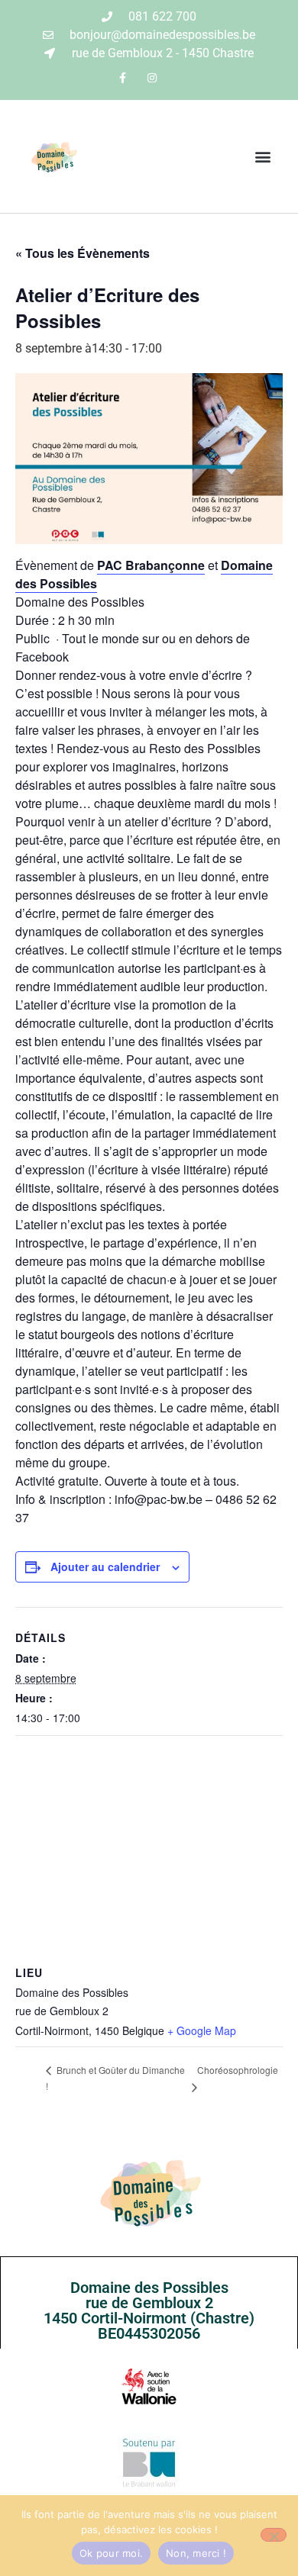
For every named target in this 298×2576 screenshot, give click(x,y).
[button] (262, 157)
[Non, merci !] (274, 2535)
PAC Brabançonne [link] (151, 565)
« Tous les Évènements (83, 253)
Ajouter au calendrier (105, 1567)
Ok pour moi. (111, 2553)
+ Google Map (202, 2030)
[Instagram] (152, 77)
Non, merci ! (196, 2553)
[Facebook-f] (123, 77)
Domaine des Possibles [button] (80, 602)
